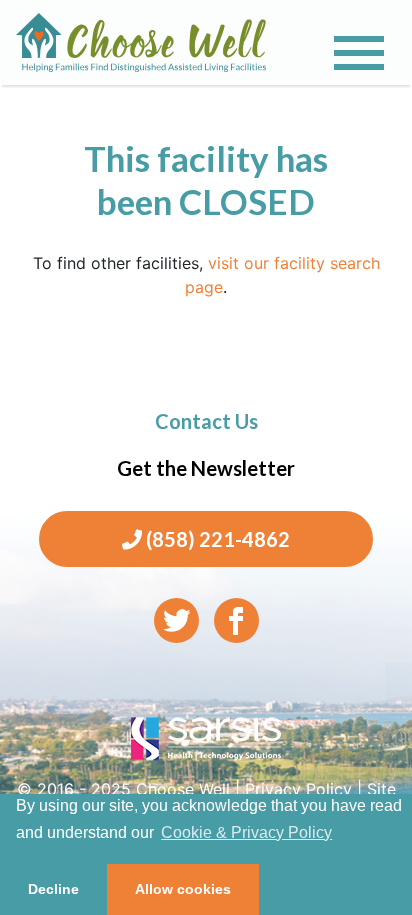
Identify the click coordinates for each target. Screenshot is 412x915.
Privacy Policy (298, 789)
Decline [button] (53, 889)
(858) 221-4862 (216, 539)
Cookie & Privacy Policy (246, 832)
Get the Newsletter (206, 468)
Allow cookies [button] (183, 889)
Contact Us (206, 421)
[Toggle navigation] (359, 53)
